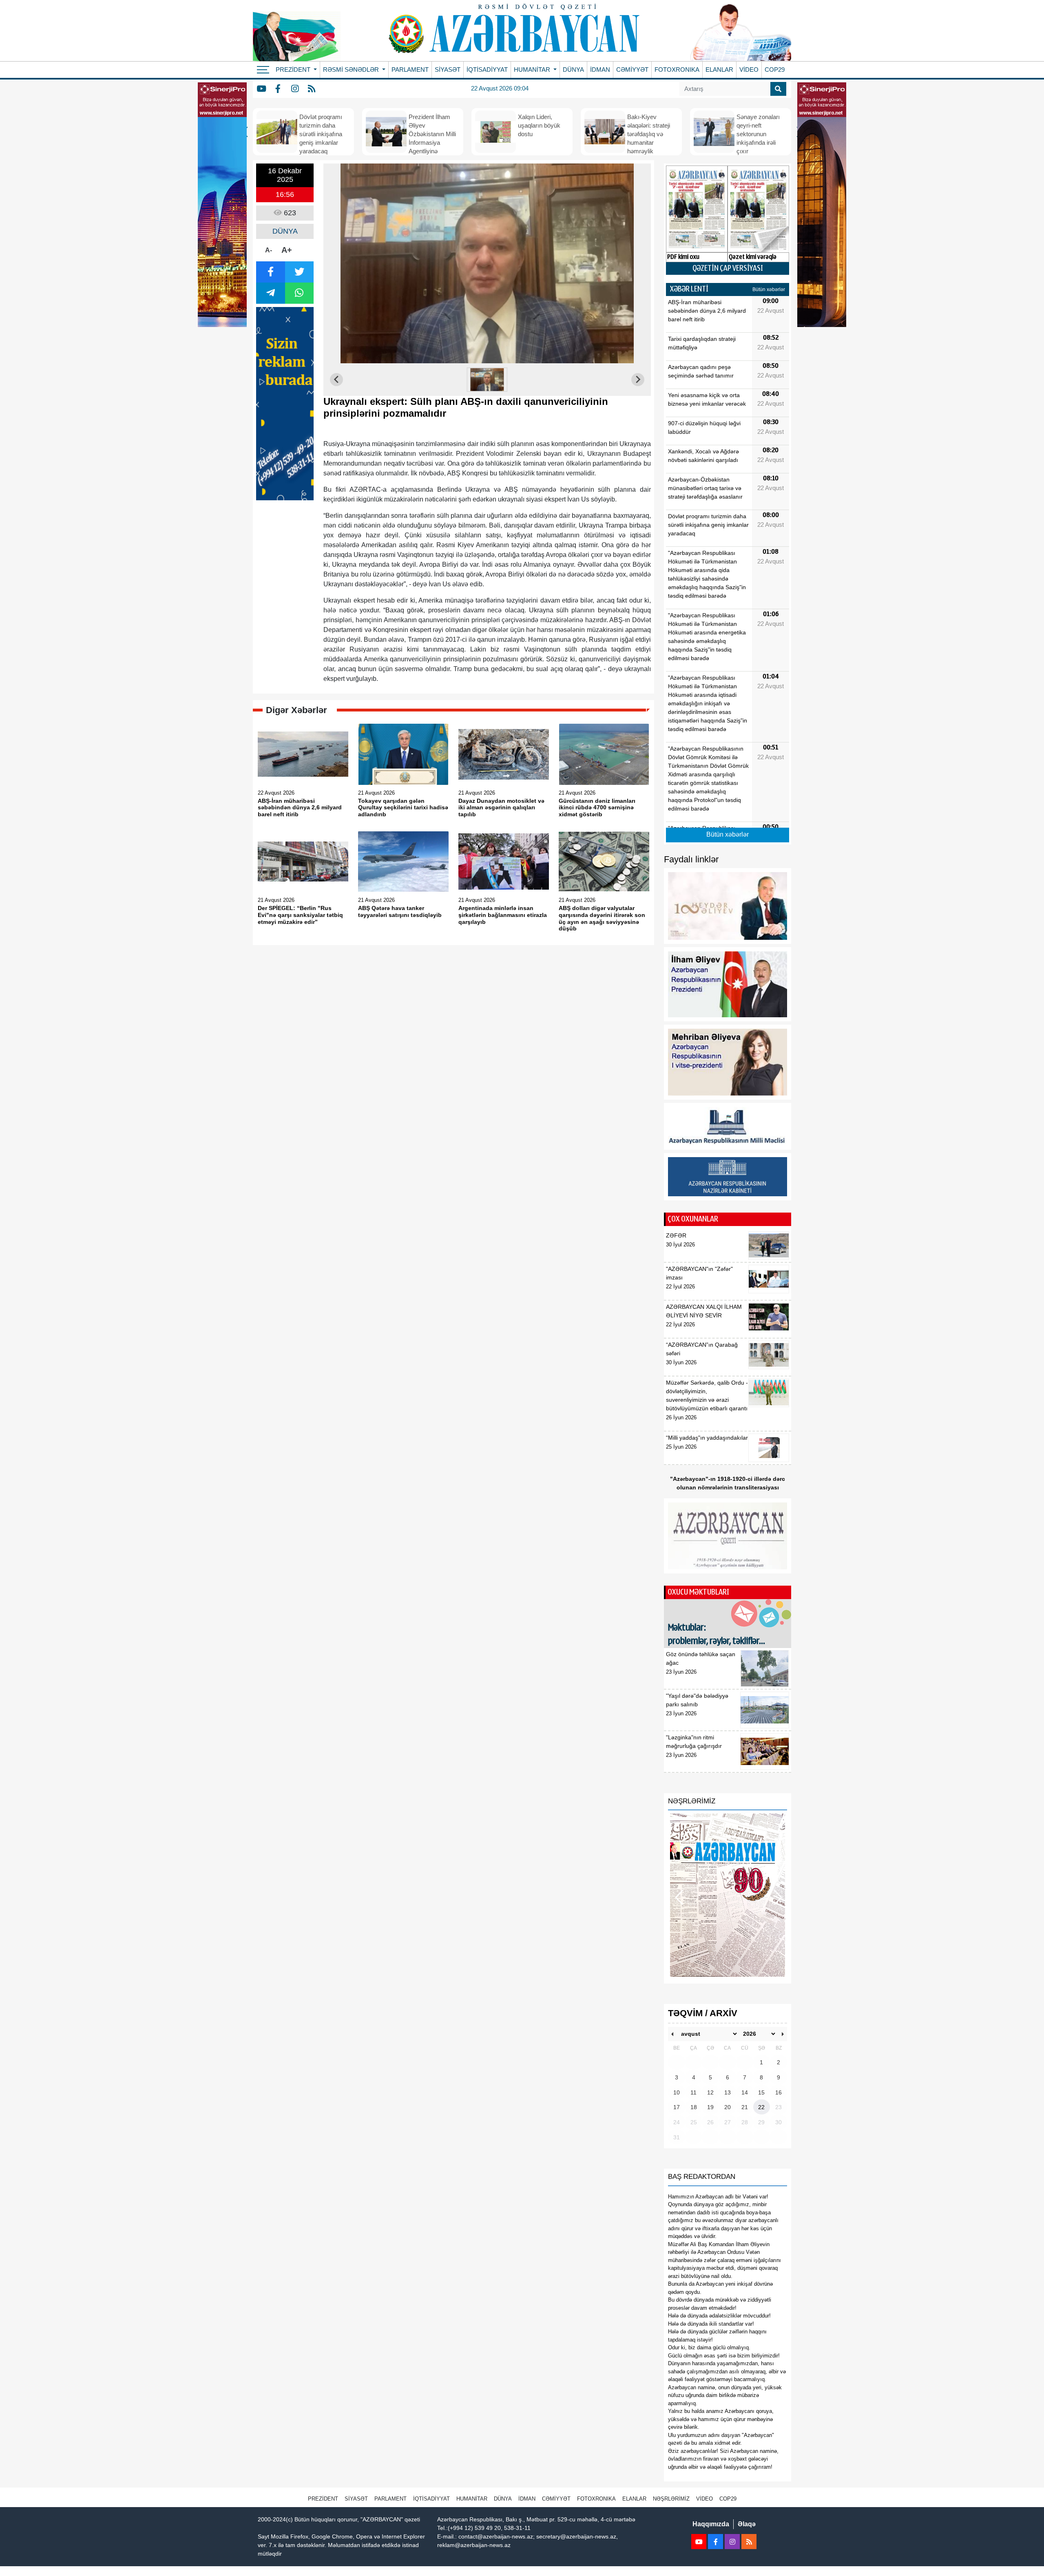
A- (269, 250)
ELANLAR (719, 70)
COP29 (775, 70)
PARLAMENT (410, 70)
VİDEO (749, 70)
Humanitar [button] (533, 70)
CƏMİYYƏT (632, 70)
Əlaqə (747, 2524)
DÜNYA (573, 70)
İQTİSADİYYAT (487, 70)
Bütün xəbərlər (769, 289)
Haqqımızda (711, 2524)
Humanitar (472, 2499)
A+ (287, 250)
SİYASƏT (448, 70)
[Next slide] (638, 380)
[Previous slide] (336, 380)
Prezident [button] (294, 70)
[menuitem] (487, 380)
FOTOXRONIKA (677, 70)
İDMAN (600, 70)
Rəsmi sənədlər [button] (352, 70)
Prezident (323, 2499)
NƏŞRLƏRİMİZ (671, 2499)
